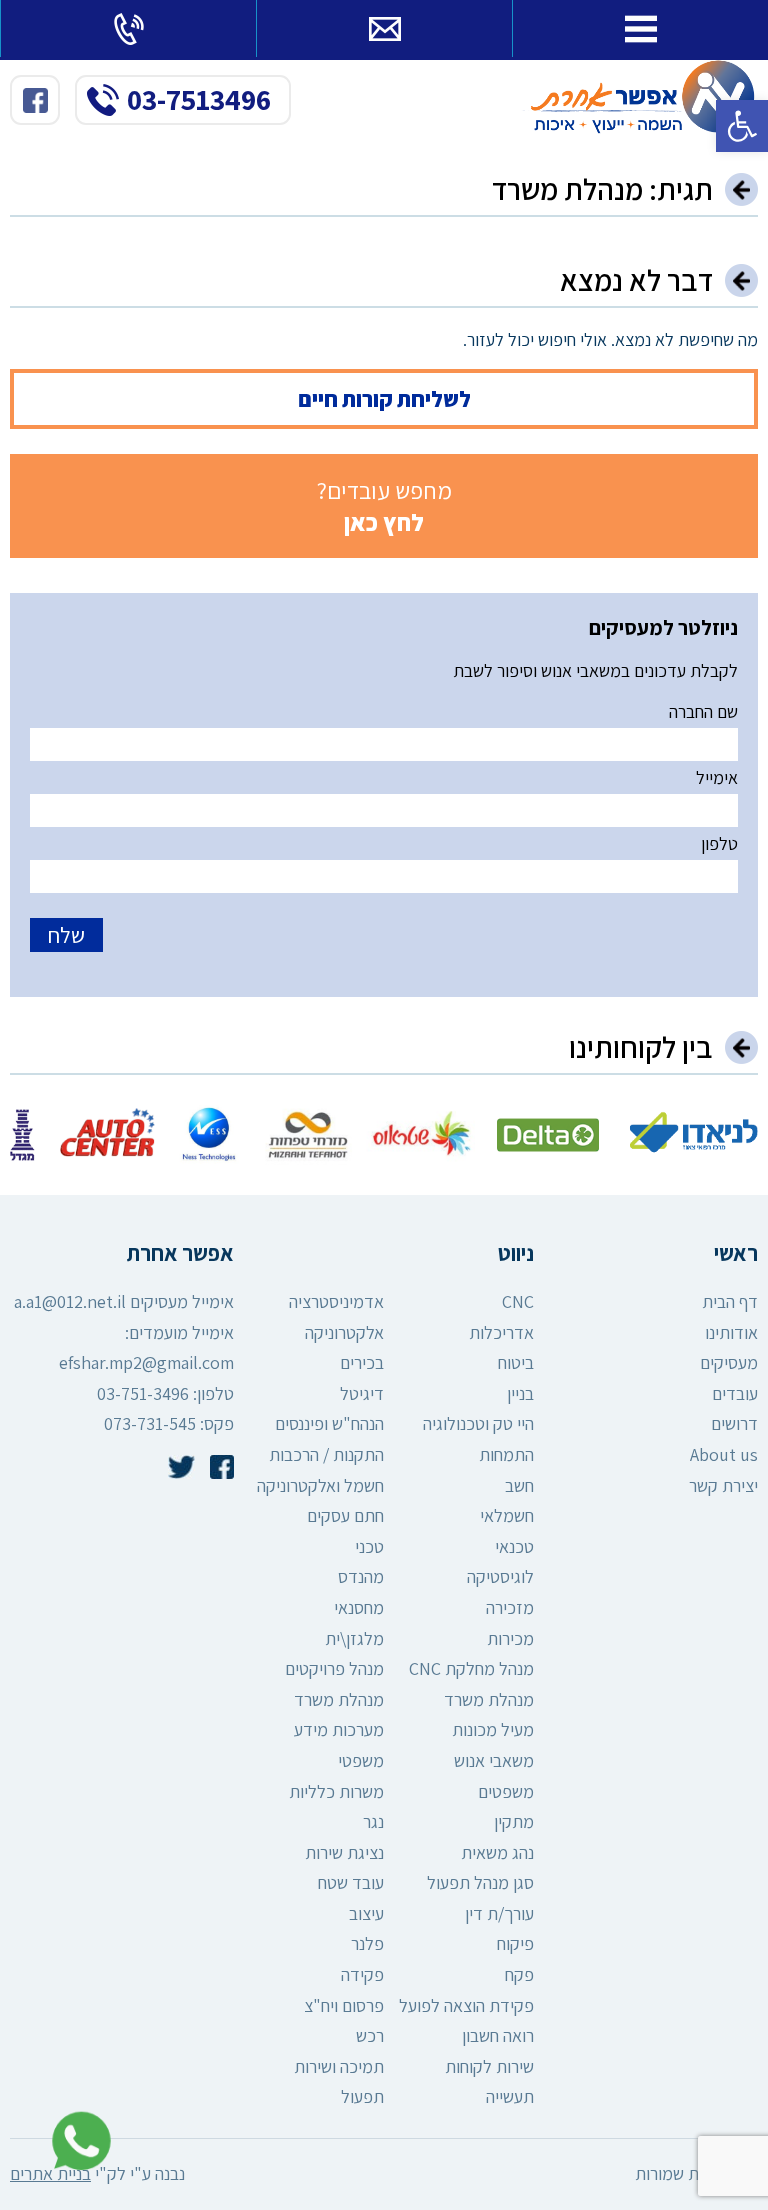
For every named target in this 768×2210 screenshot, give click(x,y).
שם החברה (703, 711)
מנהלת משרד (489, 1699)
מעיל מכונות (493, 1729)
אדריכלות (501, 1332)
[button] (742, 126)
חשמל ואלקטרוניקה (320, 1485)
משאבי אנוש (494, 1760)
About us (724, 1454)
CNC (518, 1301)
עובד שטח (351, 1882)
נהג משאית (497, 1852)
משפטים (506, 1791)
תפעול (362, 2096)
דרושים (734, 1423)
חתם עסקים (345, 1515)
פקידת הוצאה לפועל (466, 2005)
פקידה (362, 1974)
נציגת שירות (344, 1852)
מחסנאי (359, 1607)
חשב (519, 1485)
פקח (519, 1974)
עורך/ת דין (499, 1913)
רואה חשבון (498, 2035)
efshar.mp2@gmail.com (146, 1362)
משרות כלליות (336, 1791)
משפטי (361, 1760)
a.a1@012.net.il (70, 1301)
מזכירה (510, 1607)
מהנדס (361, 1576)
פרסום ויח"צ (344, 2005)
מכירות (510, 1638)
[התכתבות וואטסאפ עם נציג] (76, 2141)
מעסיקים (729, 1362)
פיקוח (515, 1943)
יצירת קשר (723, 1485)
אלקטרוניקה (344, 1332)
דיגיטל (362, 1393)
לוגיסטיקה (500, 1576)
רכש (370, 2035)
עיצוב (366, 1913)
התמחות (506, 1454)
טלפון (719, 843)
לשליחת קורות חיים (384, 399)
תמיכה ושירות (339, 2066)
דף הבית (730, 1301)
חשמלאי (507, 1515)
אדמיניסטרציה (336, 1301)
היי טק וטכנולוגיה (478, 1423)
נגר (373, 1821)
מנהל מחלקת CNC (471, 1668)
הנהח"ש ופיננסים (329, 1423)
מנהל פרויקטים (334, 1668)
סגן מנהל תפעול (480, 1882)
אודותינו (731, 1332)
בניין (520, 1393)
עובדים (735, 1393)
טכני (369, 1546)
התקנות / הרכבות (326, 1454)
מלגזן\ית (354, 1638)
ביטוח (516, 1362)
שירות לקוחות (489, 2066)
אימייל (717, 777)
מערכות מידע (339, 1729)
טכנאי (514, 1546)
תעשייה (510, 2096)
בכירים (362, 1362)
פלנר (367, 1943)
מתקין (514, 1821)
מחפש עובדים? (384, 506)
